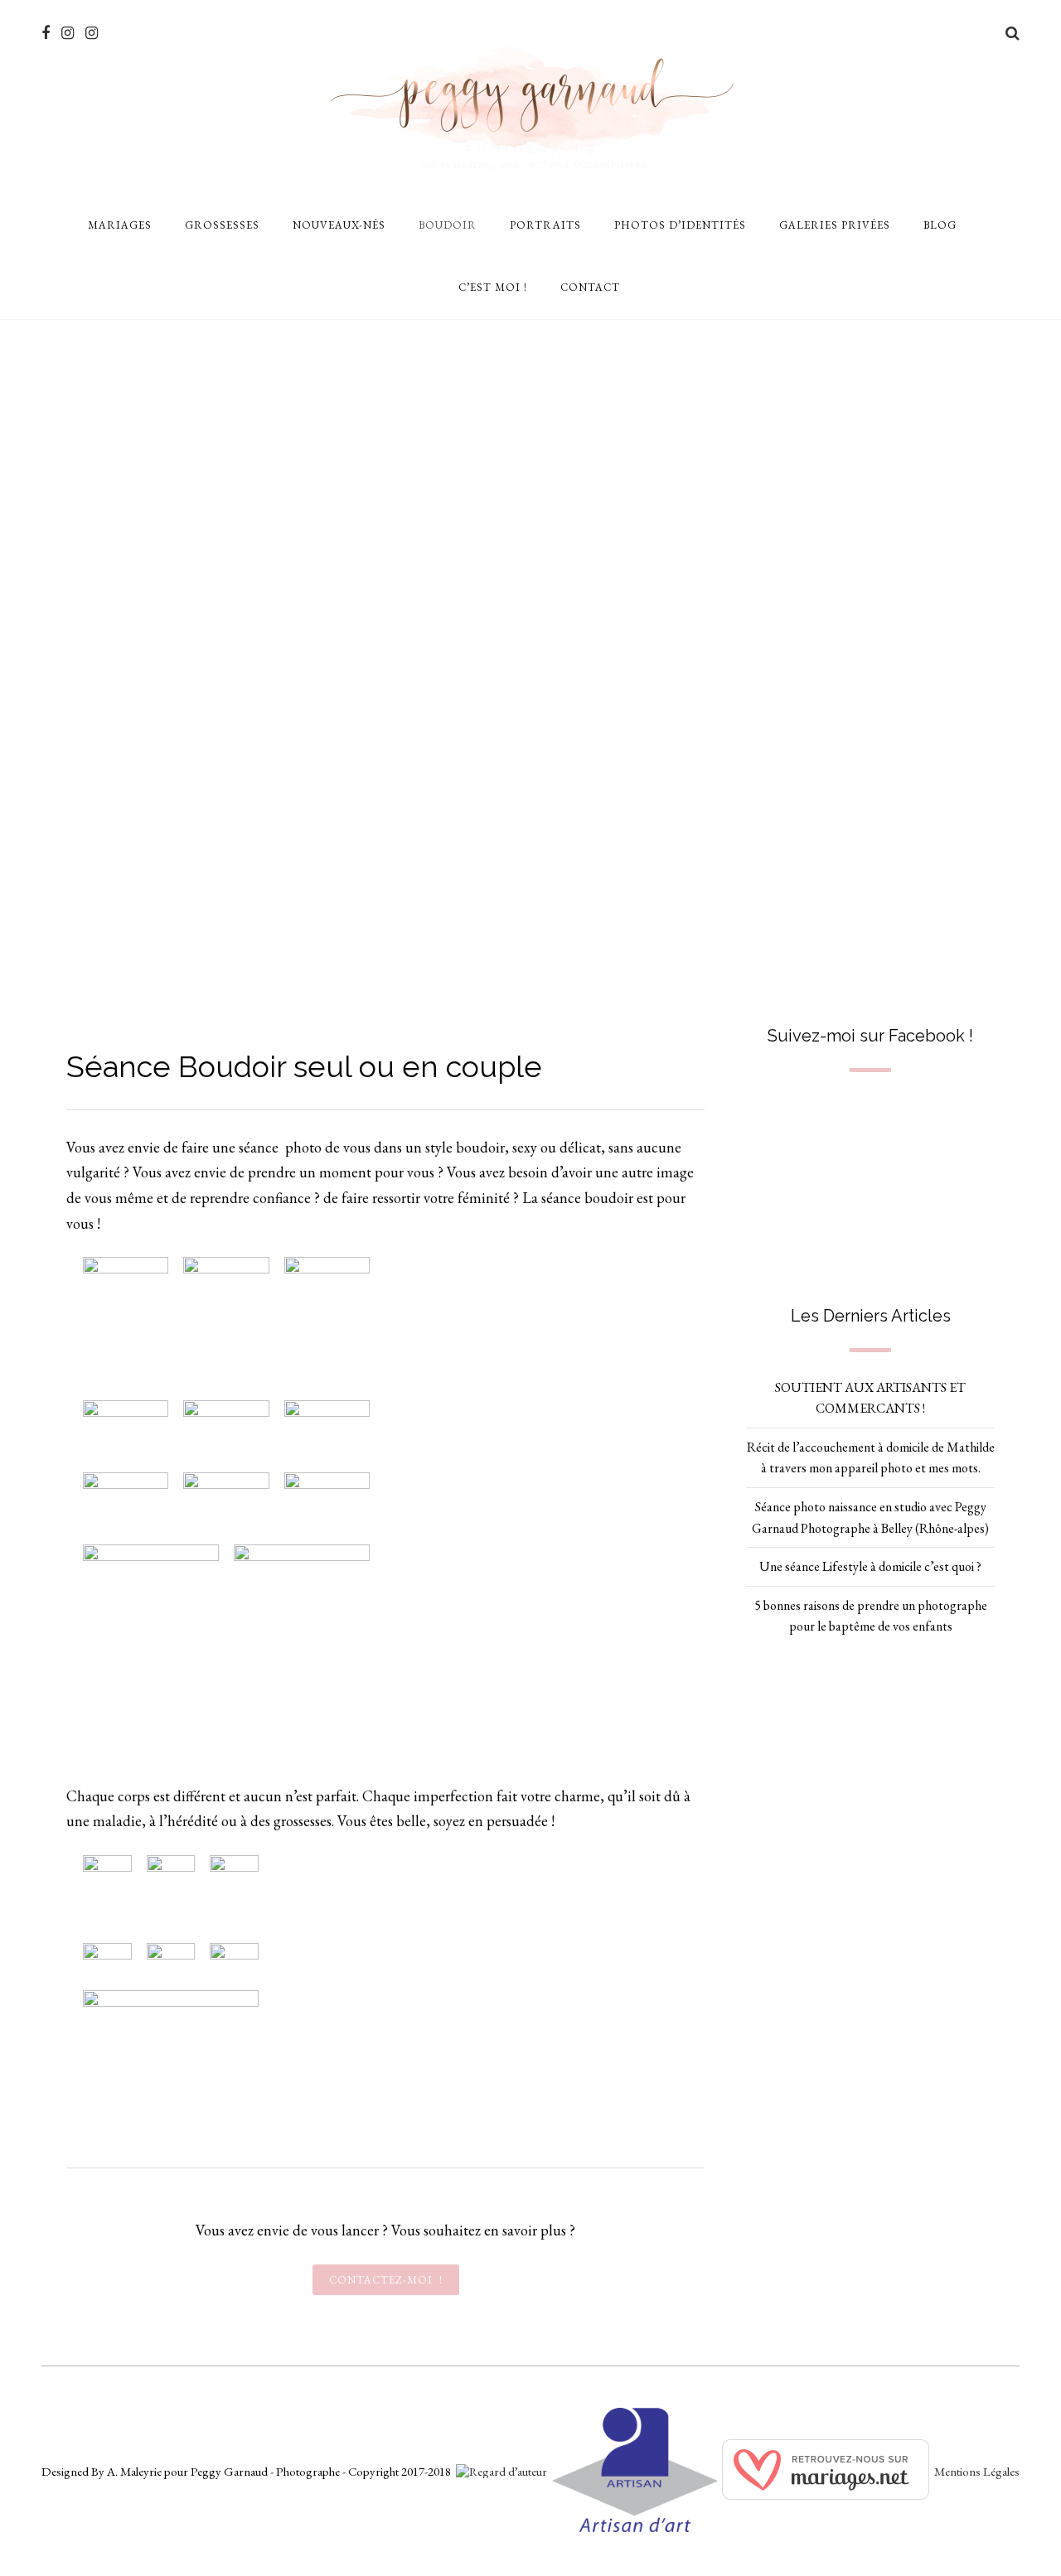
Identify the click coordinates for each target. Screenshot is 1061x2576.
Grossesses (222, 225)
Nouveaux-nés (339, 225)
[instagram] (68, 34)
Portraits (545, 225)
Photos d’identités (680, 225)
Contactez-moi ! (386, 2280)
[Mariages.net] (826, 2495)
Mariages (120, 225)
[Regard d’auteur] (501, 2471)
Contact (590, 287)
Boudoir (448, 225)
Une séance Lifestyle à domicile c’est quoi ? (870, 1566)
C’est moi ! (493, 287)
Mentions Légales (977, 2471)
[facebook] (46, 34)
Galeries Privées (835, 225)
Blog (940, 225)
